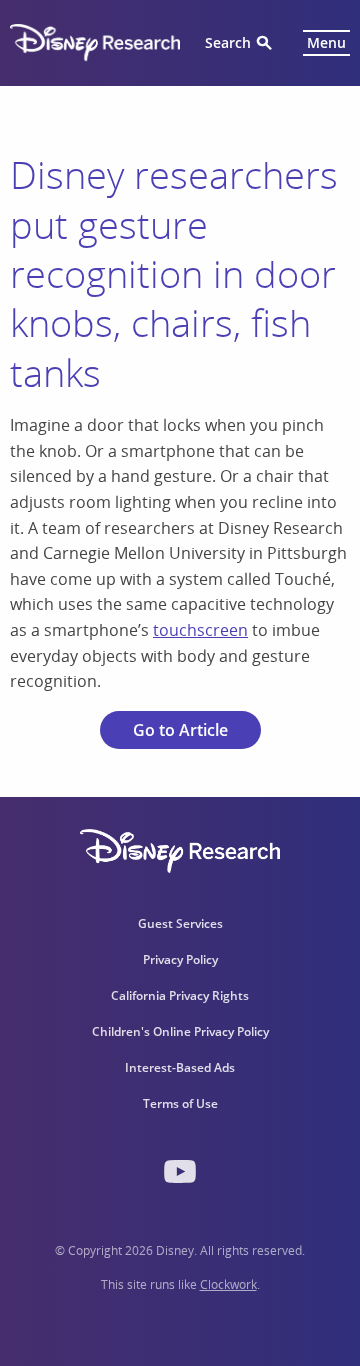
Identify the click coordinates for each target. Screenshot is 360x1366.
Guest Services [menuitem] (180, 923)
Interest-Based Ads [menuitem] (180, 1067)
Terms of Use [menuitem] (180, 1103)
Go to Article (180, 730)
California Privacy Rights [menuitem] (180, 995)
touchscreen (200, 630)
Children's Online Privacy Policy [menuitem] (180, 1031)
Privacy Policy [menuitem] (180, 959)
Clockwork (228, 1284)
